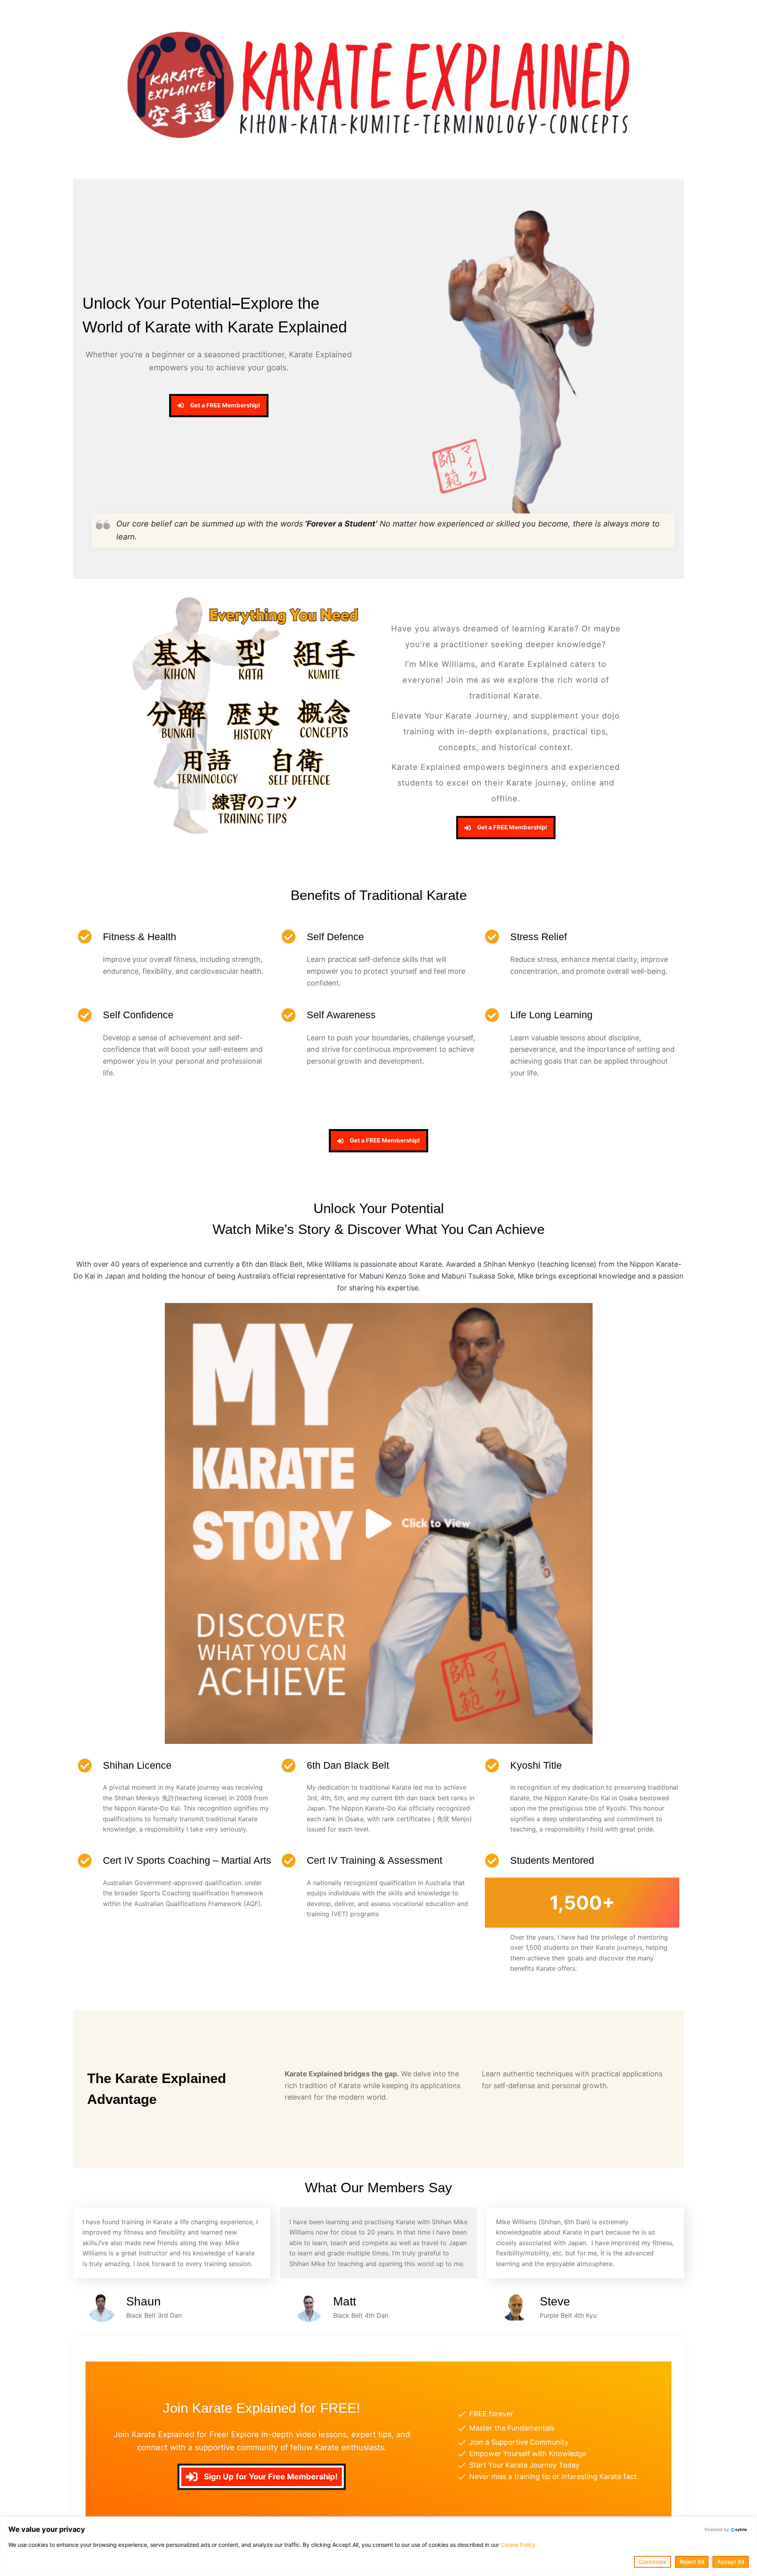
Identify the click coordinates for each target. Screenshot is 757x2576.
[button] (378, 1523)
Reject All (692, 2562)
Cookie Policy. (519, 2545)
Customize (653, 2562)
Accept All (731, 2562)
